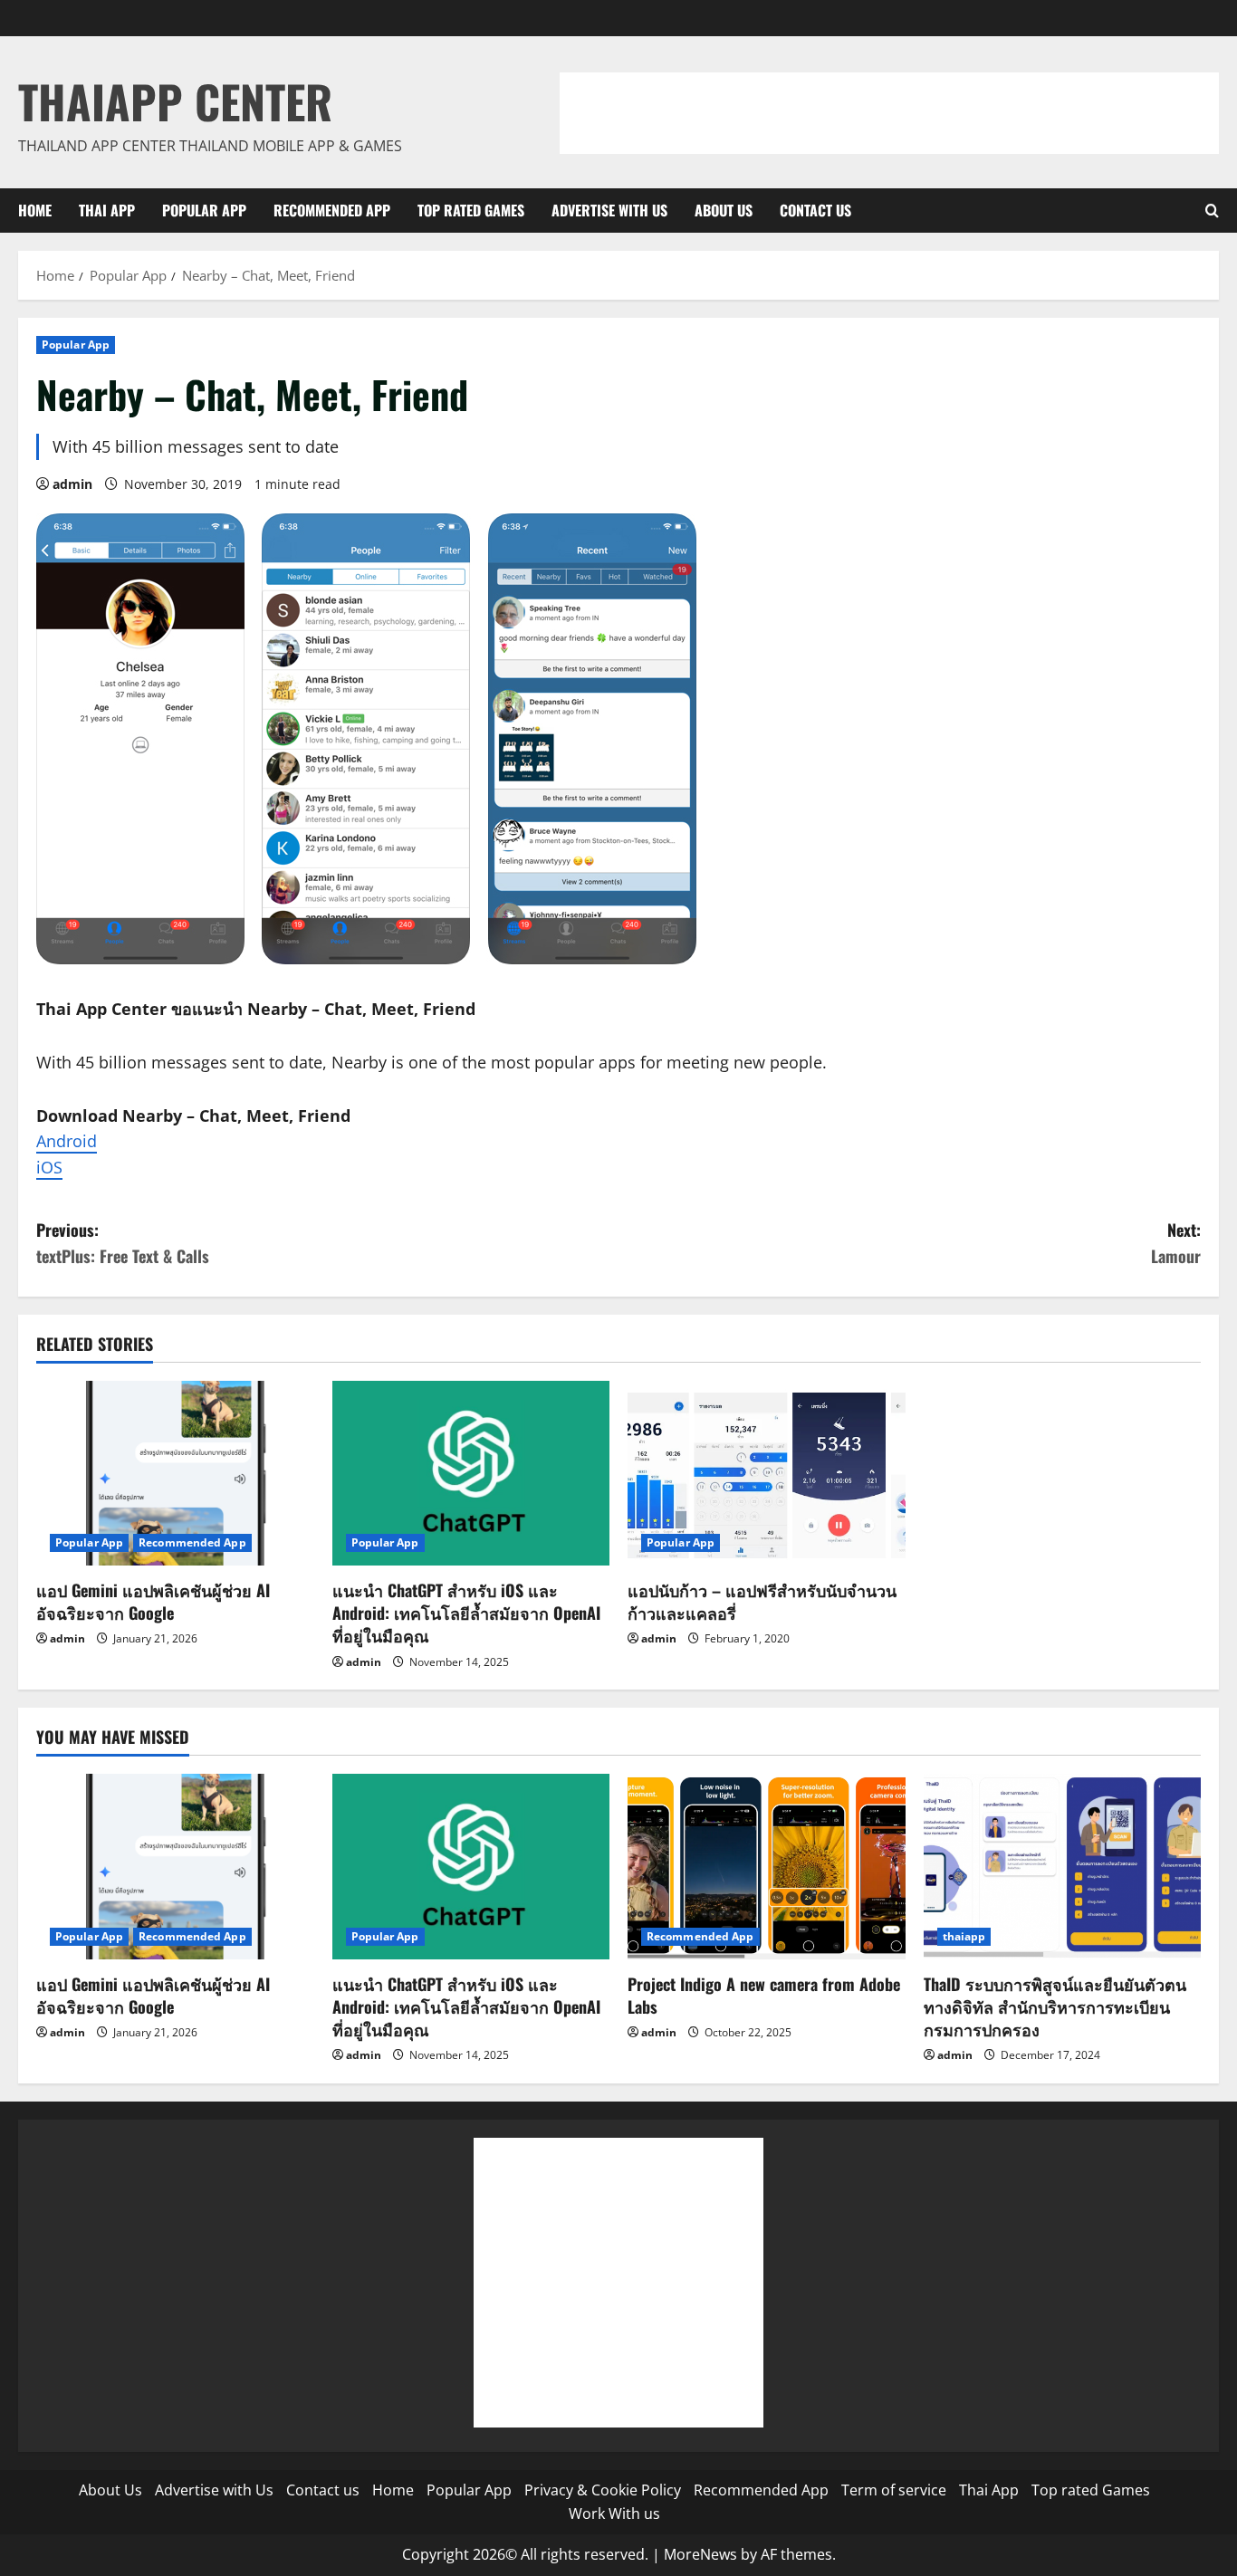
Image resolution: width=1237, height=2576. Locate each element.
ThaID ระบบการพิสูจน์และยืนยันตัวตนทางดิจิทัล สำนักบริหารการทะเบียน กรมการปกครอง (1055, 2006)
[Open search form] (1212, 211)
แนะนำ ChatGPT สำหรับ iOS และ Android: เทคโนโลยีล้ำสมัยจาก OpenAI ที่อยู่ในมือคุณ (466, 1613)
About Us (724, 210)
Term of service (894, 2490)
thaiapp (964, 1936)
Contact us (815, 210)
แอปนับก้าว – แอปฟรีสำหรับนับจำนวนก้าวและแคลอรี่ (762, 1601)
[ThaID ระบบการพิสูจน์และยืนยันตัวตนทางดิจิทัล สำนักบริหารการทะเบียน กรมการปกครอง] (1063, 1866)
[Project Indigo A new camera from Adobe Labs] (767, 1866)
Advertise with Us (609, 210)
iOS (49, 1167)
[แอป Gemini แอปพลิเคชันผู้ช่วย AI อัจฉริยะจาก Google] (175, 1473)
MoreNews (700, 2554)
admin (72, 484)
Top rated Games (471, 210)
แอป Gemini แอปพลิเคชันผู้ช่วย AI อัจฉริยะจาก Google (153, 1601)
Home (35, 210)
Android (67, 1141)
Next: (1176, 1243)
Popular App (204, 210)
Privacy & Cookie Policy (603, 2490)
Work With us (614, 2514)
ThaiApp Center (175, 101)
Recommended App (332, 210)
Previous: (123, 1243)
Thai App (107, 210)
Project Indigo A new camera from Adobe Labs (764, 1995)
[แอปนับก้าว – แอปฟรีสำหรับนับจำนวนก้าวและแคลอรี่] (767, 1473)
